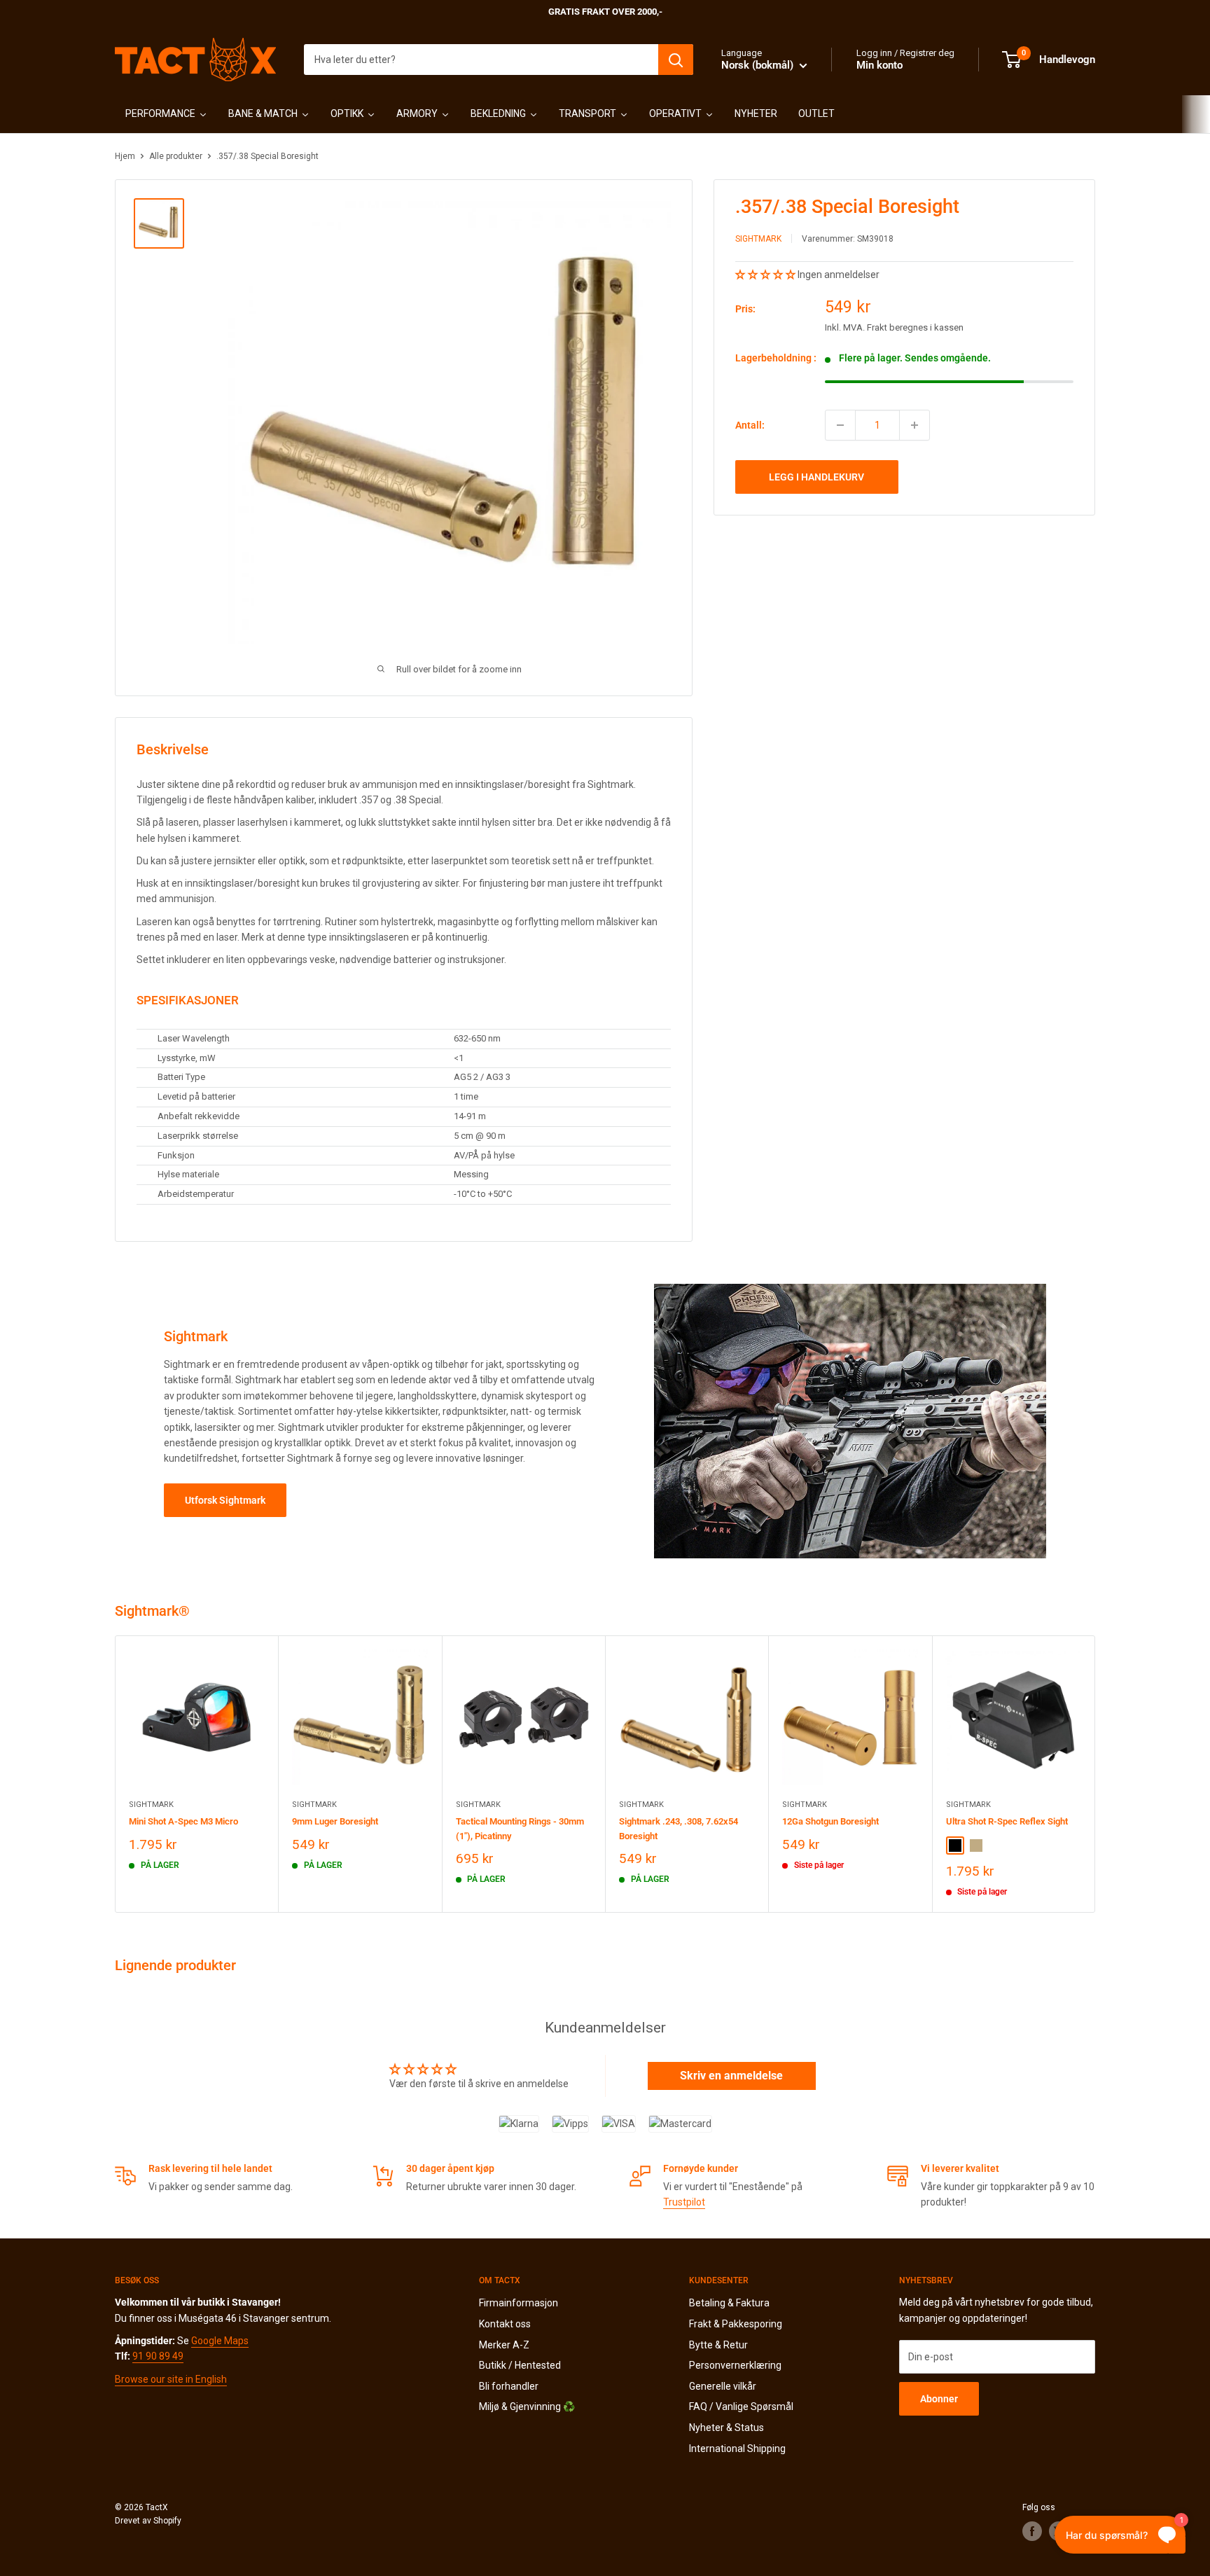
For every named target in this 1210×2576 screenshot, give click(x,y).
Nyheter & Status (726, 2428)
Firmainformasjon (519, 2303)
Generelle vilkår (723, 2386)
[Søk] (676, 60)
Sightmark (758, 239)
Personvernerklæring (735, 2365)
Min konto (879, 65)
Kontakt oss (505, 2324)
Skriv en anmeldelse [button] (731, 2076)
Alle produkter (176, 156)
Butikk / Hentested (520, 2365)
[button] (766, 275)
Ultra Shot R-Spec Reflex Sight (1007, 1822)
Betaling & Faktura (729, 2303)
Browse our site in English (171, 2379)
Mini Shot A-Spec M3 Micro (183, 1822)
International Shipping (737, 2449)
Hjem (125, 156)
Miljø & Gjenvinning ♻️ (527, 2407)
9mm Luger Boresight (335, 1822)
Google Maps (220, 2341)
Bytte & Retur (718, 2345)
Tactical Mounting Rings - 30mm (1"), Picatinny (520, 1829)
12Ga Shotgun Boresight (830, 1822)
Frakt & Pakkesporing (736, 2324)
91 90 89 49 (158, 2356)
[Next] (1096, 1774)
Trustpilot (684, 2202)
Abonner (939, 2399)
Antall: (750, 425)
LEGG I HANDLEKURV (816, 477)
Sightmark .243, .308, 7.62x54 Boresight (679, 1829)
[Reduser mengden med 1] (840, 425)
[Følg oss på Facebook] (1032, 2531)
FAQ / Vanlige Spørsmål (741, 2407)
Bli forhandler (509, 2386)
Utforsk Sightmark (225, 1500)
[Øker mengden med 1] (915, 425)
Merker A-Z (504, 2345)
